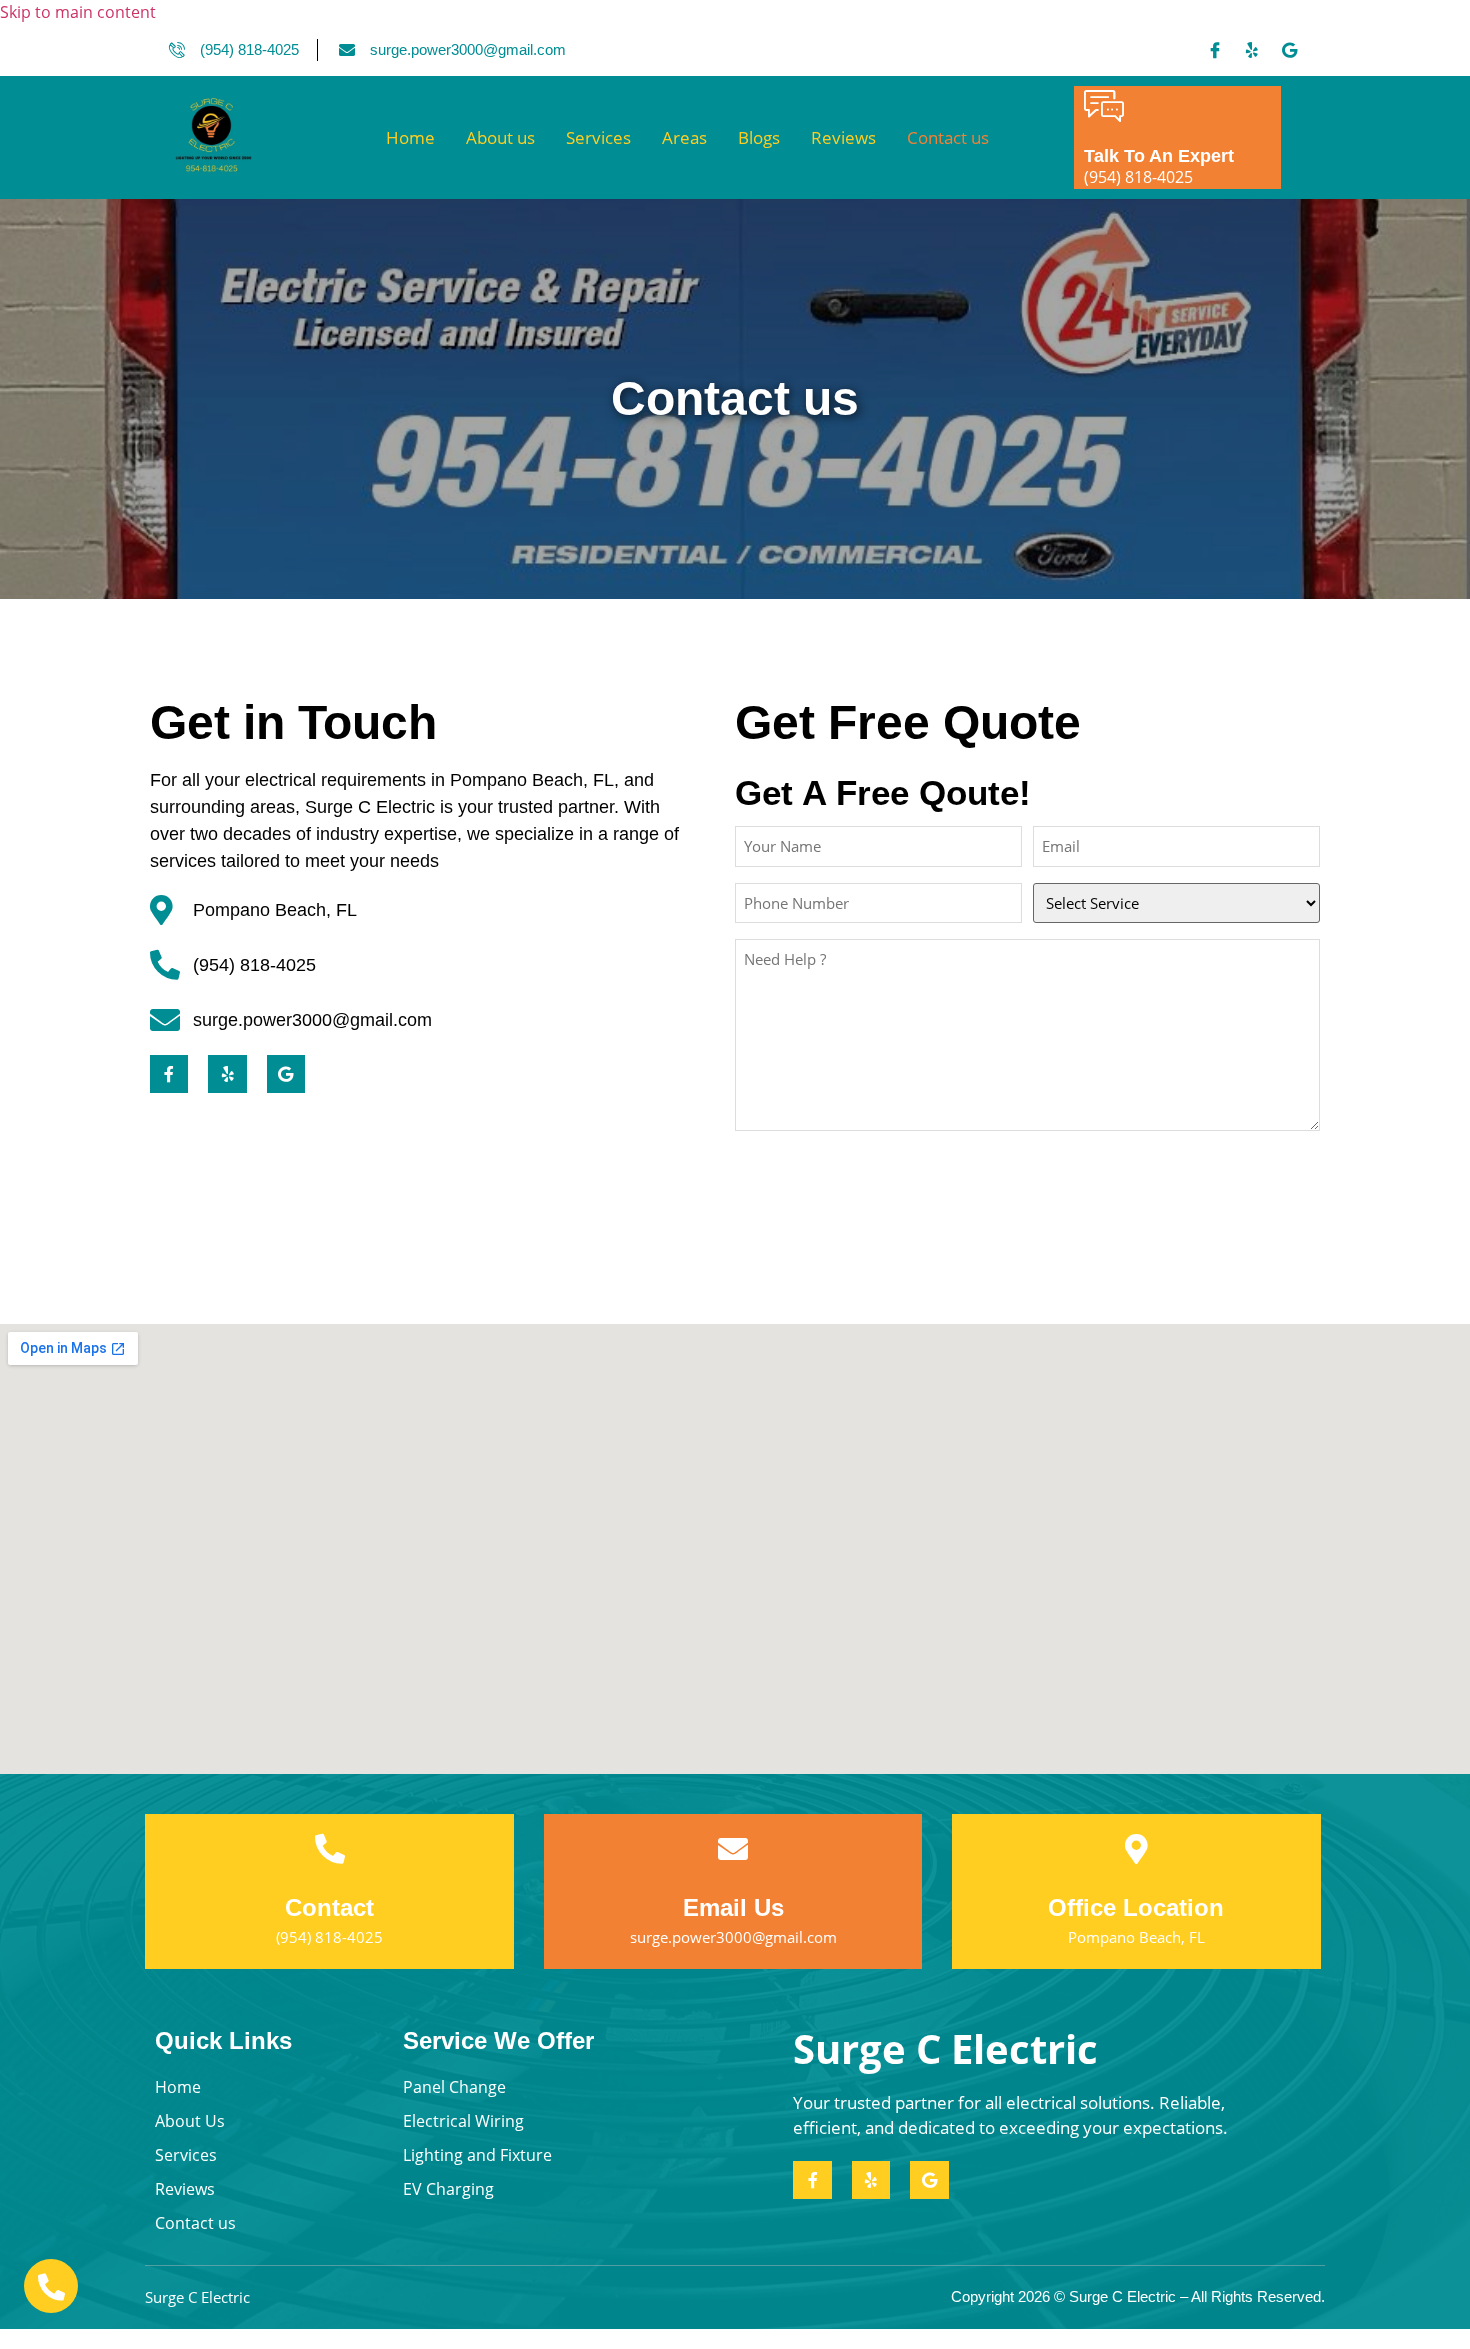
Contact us (948, 137)
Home (410, 137)
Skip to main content (78, 12)
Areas (684, 137)
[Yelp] (1252, 50)
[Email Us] (733, 1849)
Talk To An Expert (1159, 156)
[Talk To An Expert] (1104, 106)
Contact (329, 1907)
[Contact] (330, 1849)
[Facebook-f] (169, 1074)
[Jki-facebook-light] (1215, 50)
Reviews (843, 137)
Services (598, 137)
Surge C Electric (945, 2048)
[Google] (1289, 50)
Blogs (759, 137)
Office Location (1136, 1907)
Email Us (733, 1907)
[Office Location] (1136, 1849)
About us (500, 137)
